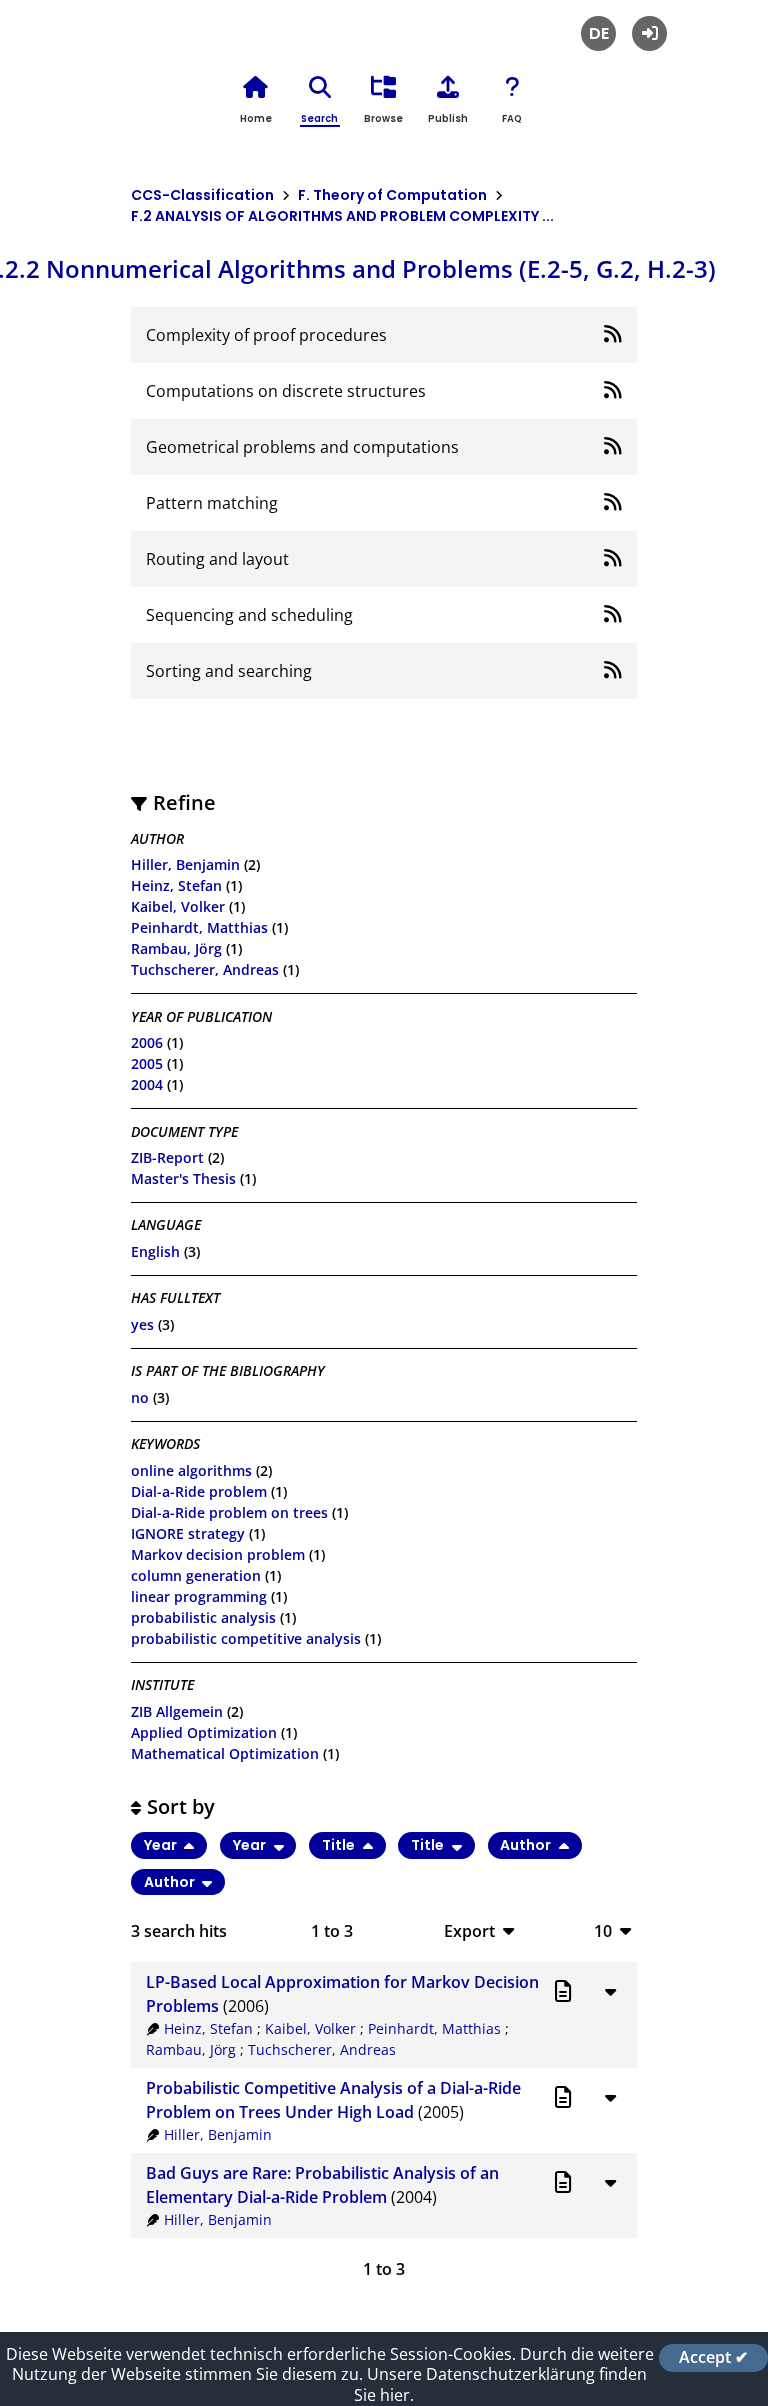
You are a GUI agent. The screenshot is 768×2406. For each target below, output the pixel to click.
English (155, 1251)
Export (469, 1930)
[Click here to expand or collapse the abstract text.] (610, 1991)
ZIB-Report (167, 1157)
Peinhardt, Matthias (199, 927)
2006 (147, 1042)
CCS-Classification (202, 195)
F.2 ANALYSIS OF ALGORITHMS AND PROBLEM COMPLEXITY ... (342, 216)
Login (649, 33)
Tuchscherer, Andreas (205, 969)
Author (527, 1845)
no (140, 1397)
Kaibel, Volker (178, 906)
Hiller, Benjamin (185, 864)
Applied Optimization (204, 1732)
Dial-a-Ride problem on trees (229, 1512)
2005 (147, 1063)
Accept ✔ (713, 2358)
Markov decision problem (218, 1554)
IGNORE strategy (188, 1533)
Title (340, 1845)
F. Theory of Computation (392, 195)
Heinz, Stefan (176, 885)
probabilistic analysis (203, 1617)
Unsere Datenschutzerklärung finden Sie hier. (500, 2384)
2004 (147, 1084)
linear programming (199, 1596)
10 (603, 1930)
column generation (196, 1575)
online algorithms (191, 1470)
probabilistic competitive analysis (246, 1638)
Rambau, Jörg (176, 948)
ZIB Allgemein (177, 1711)
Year (162, 1845)
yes (142, 1324)
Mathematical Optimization (225, 1753)
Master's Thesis (183, 1178)
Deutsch (598, 33)
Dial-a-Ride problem (199, 1491)
